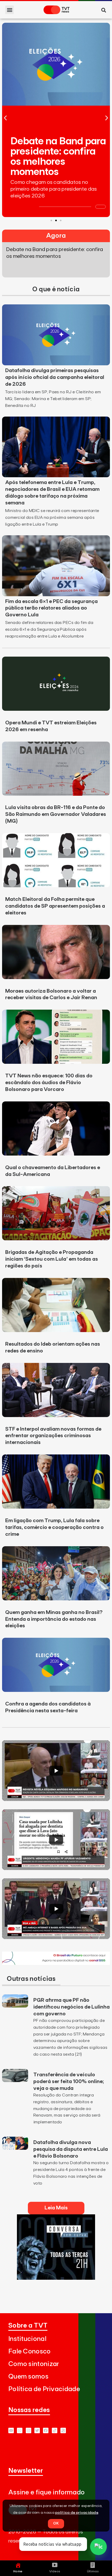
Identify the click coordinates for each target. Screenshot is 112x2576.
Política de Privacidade (44, 2389)
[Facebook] (46, 2430)
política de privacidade (77, 2513)
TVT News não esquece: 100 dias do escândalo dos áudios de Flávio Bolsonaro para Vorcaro (49, 1083)
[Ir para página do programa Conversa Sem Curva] (56, 2278)
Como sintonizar (34, 2364)
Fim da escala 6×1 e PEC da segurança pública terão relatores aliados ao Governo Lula (51, 608)
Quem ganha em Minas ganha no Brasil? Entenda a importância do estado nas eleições (54, 1619)
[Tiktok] (55, 2430)
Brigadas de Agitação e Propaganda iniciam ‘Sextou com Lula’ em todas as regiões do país (52, 1259)
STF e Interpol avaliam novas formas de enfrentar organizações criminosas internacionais (53, 1436)
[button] (10, 10)
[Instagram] (29, 2430)
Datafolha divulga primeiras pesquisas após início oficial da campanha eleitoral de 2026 (55, 377)
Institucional (27, 2339)
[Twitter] (37, 2430)
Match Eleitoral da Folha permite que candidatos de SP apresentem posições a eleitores (55, 906)
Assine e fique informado (46, 2492)
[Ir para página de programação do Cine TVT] (56, 1963)
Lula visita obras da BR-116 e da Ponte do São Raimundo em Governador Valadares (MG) (56, 814)
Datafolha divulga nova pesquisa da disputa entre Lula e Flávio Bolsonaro (71, 2149)
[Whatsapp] (20, 2430)
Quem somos (28, 2377)
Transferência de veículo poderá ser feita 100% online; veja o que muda (69, 2082)
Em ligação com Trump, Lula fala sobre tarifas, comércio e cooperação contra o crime (54, 1527)
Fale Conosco (30, 2352)
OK (56, 2523)
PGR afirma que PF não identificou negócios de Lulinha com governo (71, 2007)
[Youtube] (11, 2430)
